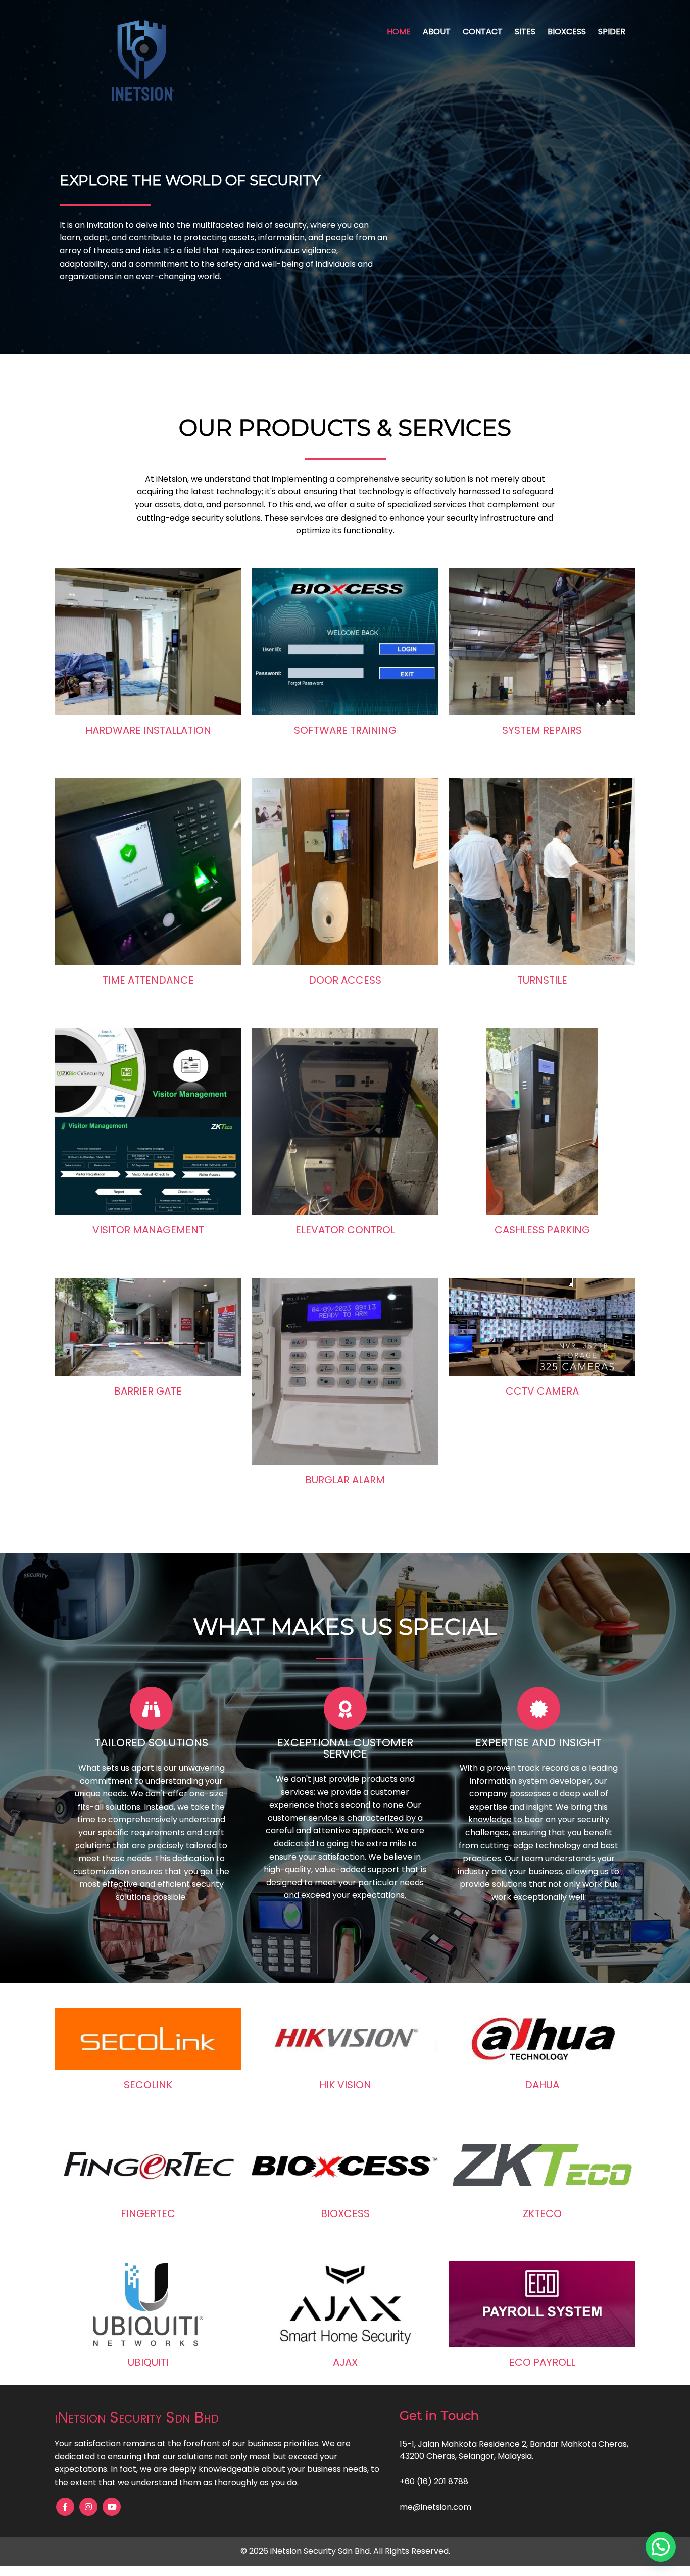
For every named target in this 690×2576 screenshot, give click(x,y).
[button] (661, 2547)
